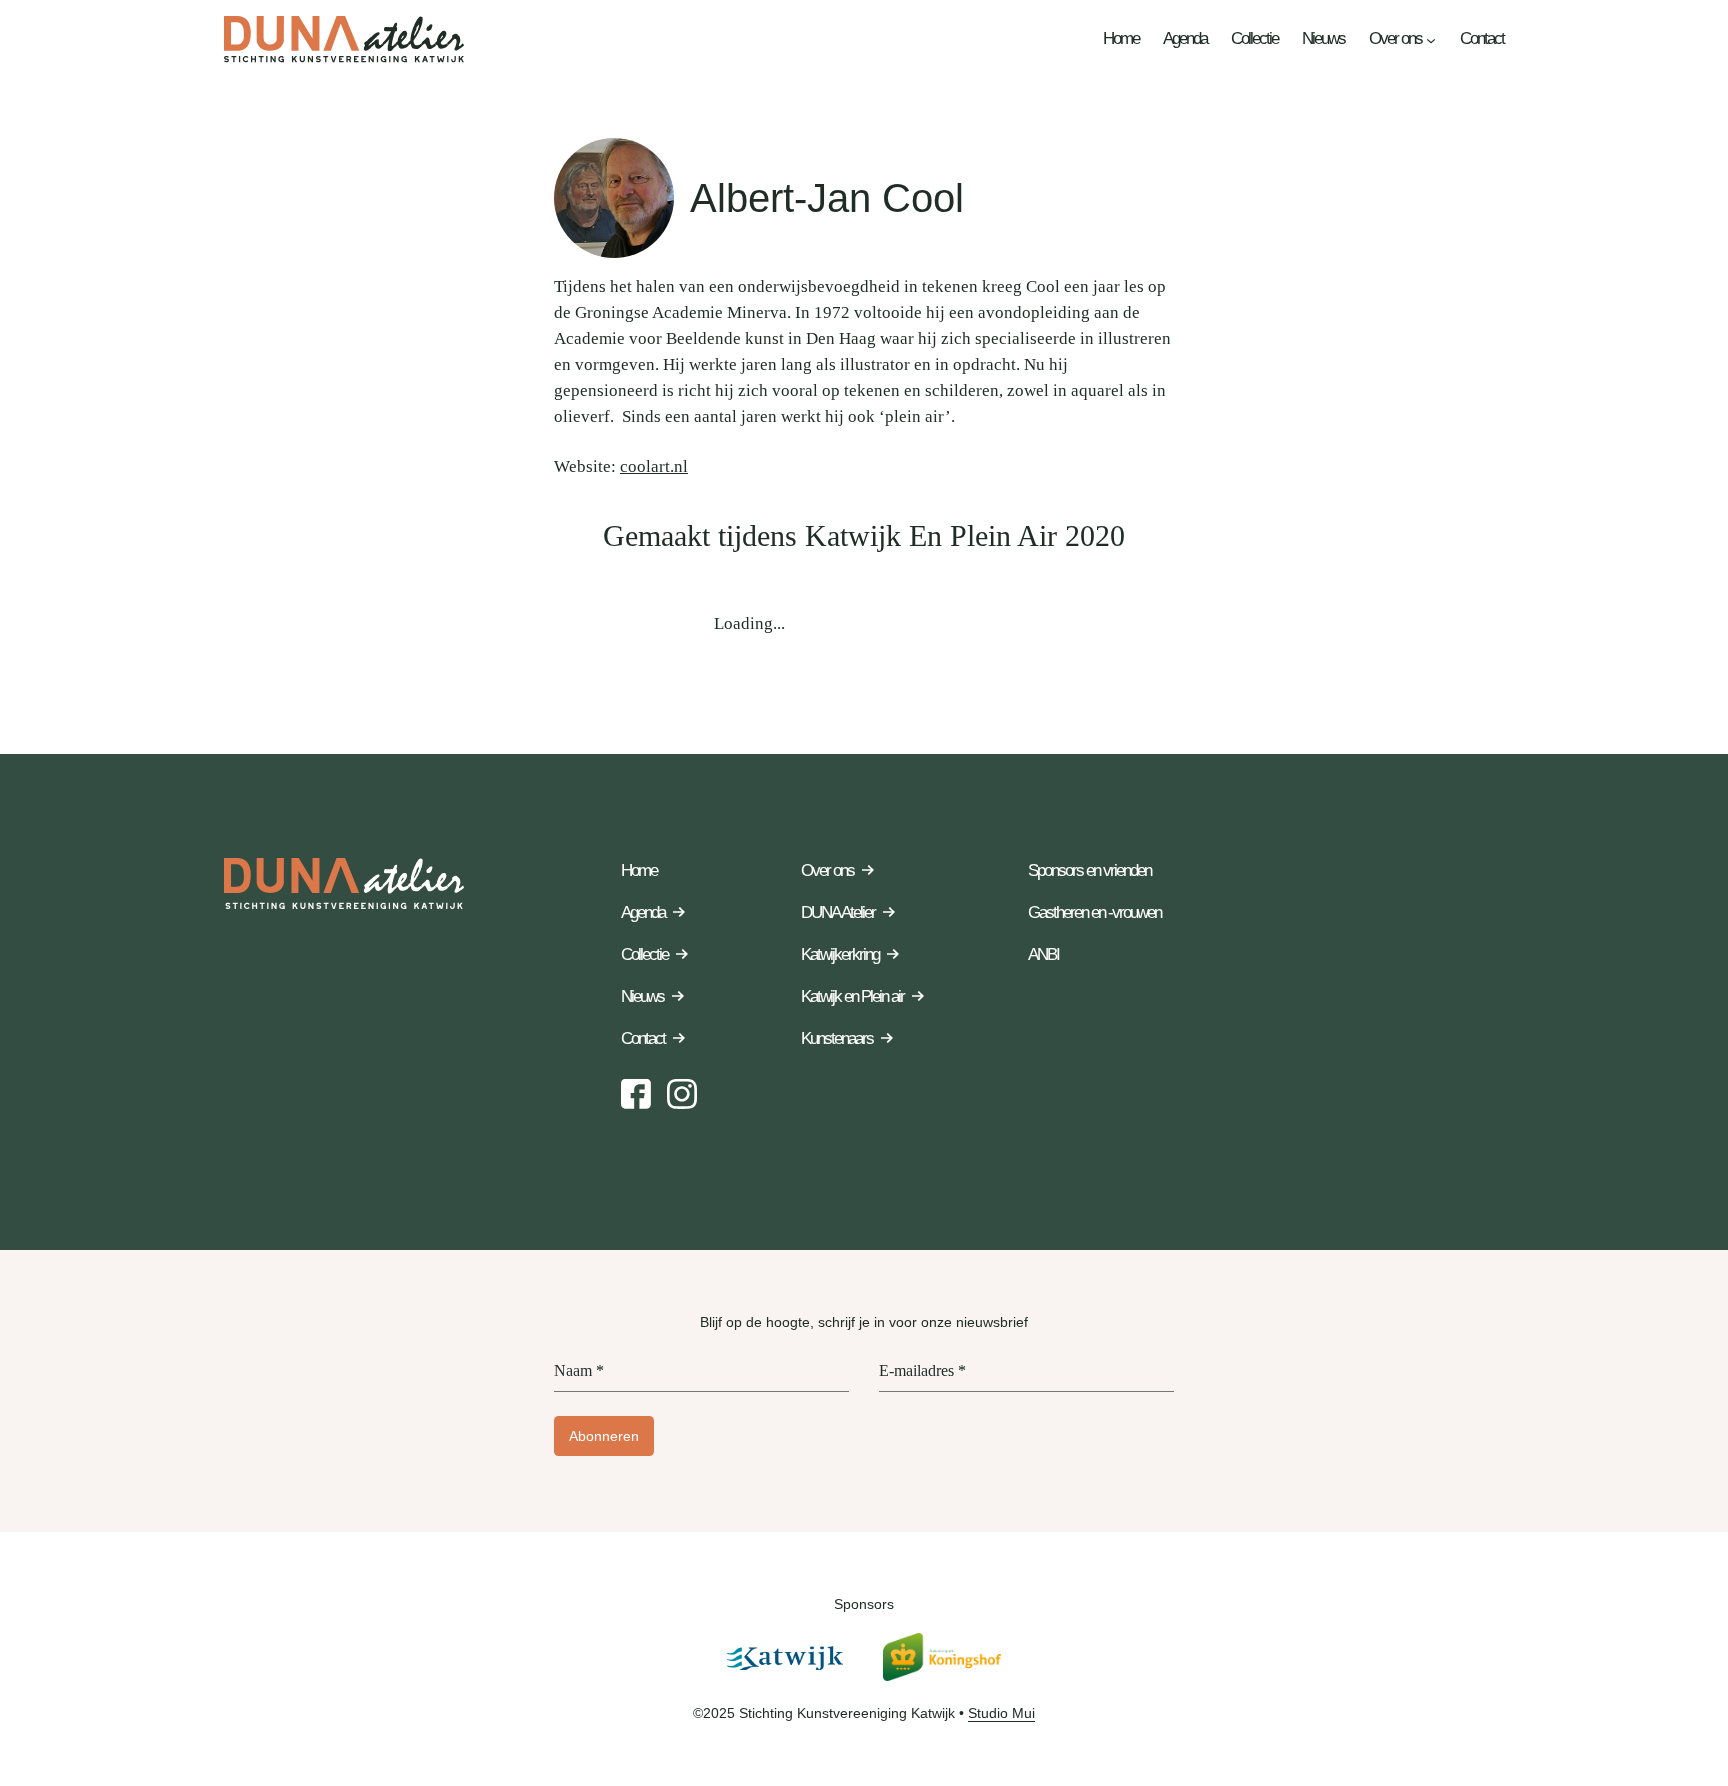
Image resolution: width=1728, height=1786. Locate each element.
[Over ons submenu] (1431, 39)
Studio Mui (1001, 1713)
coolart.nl (654, 466)
